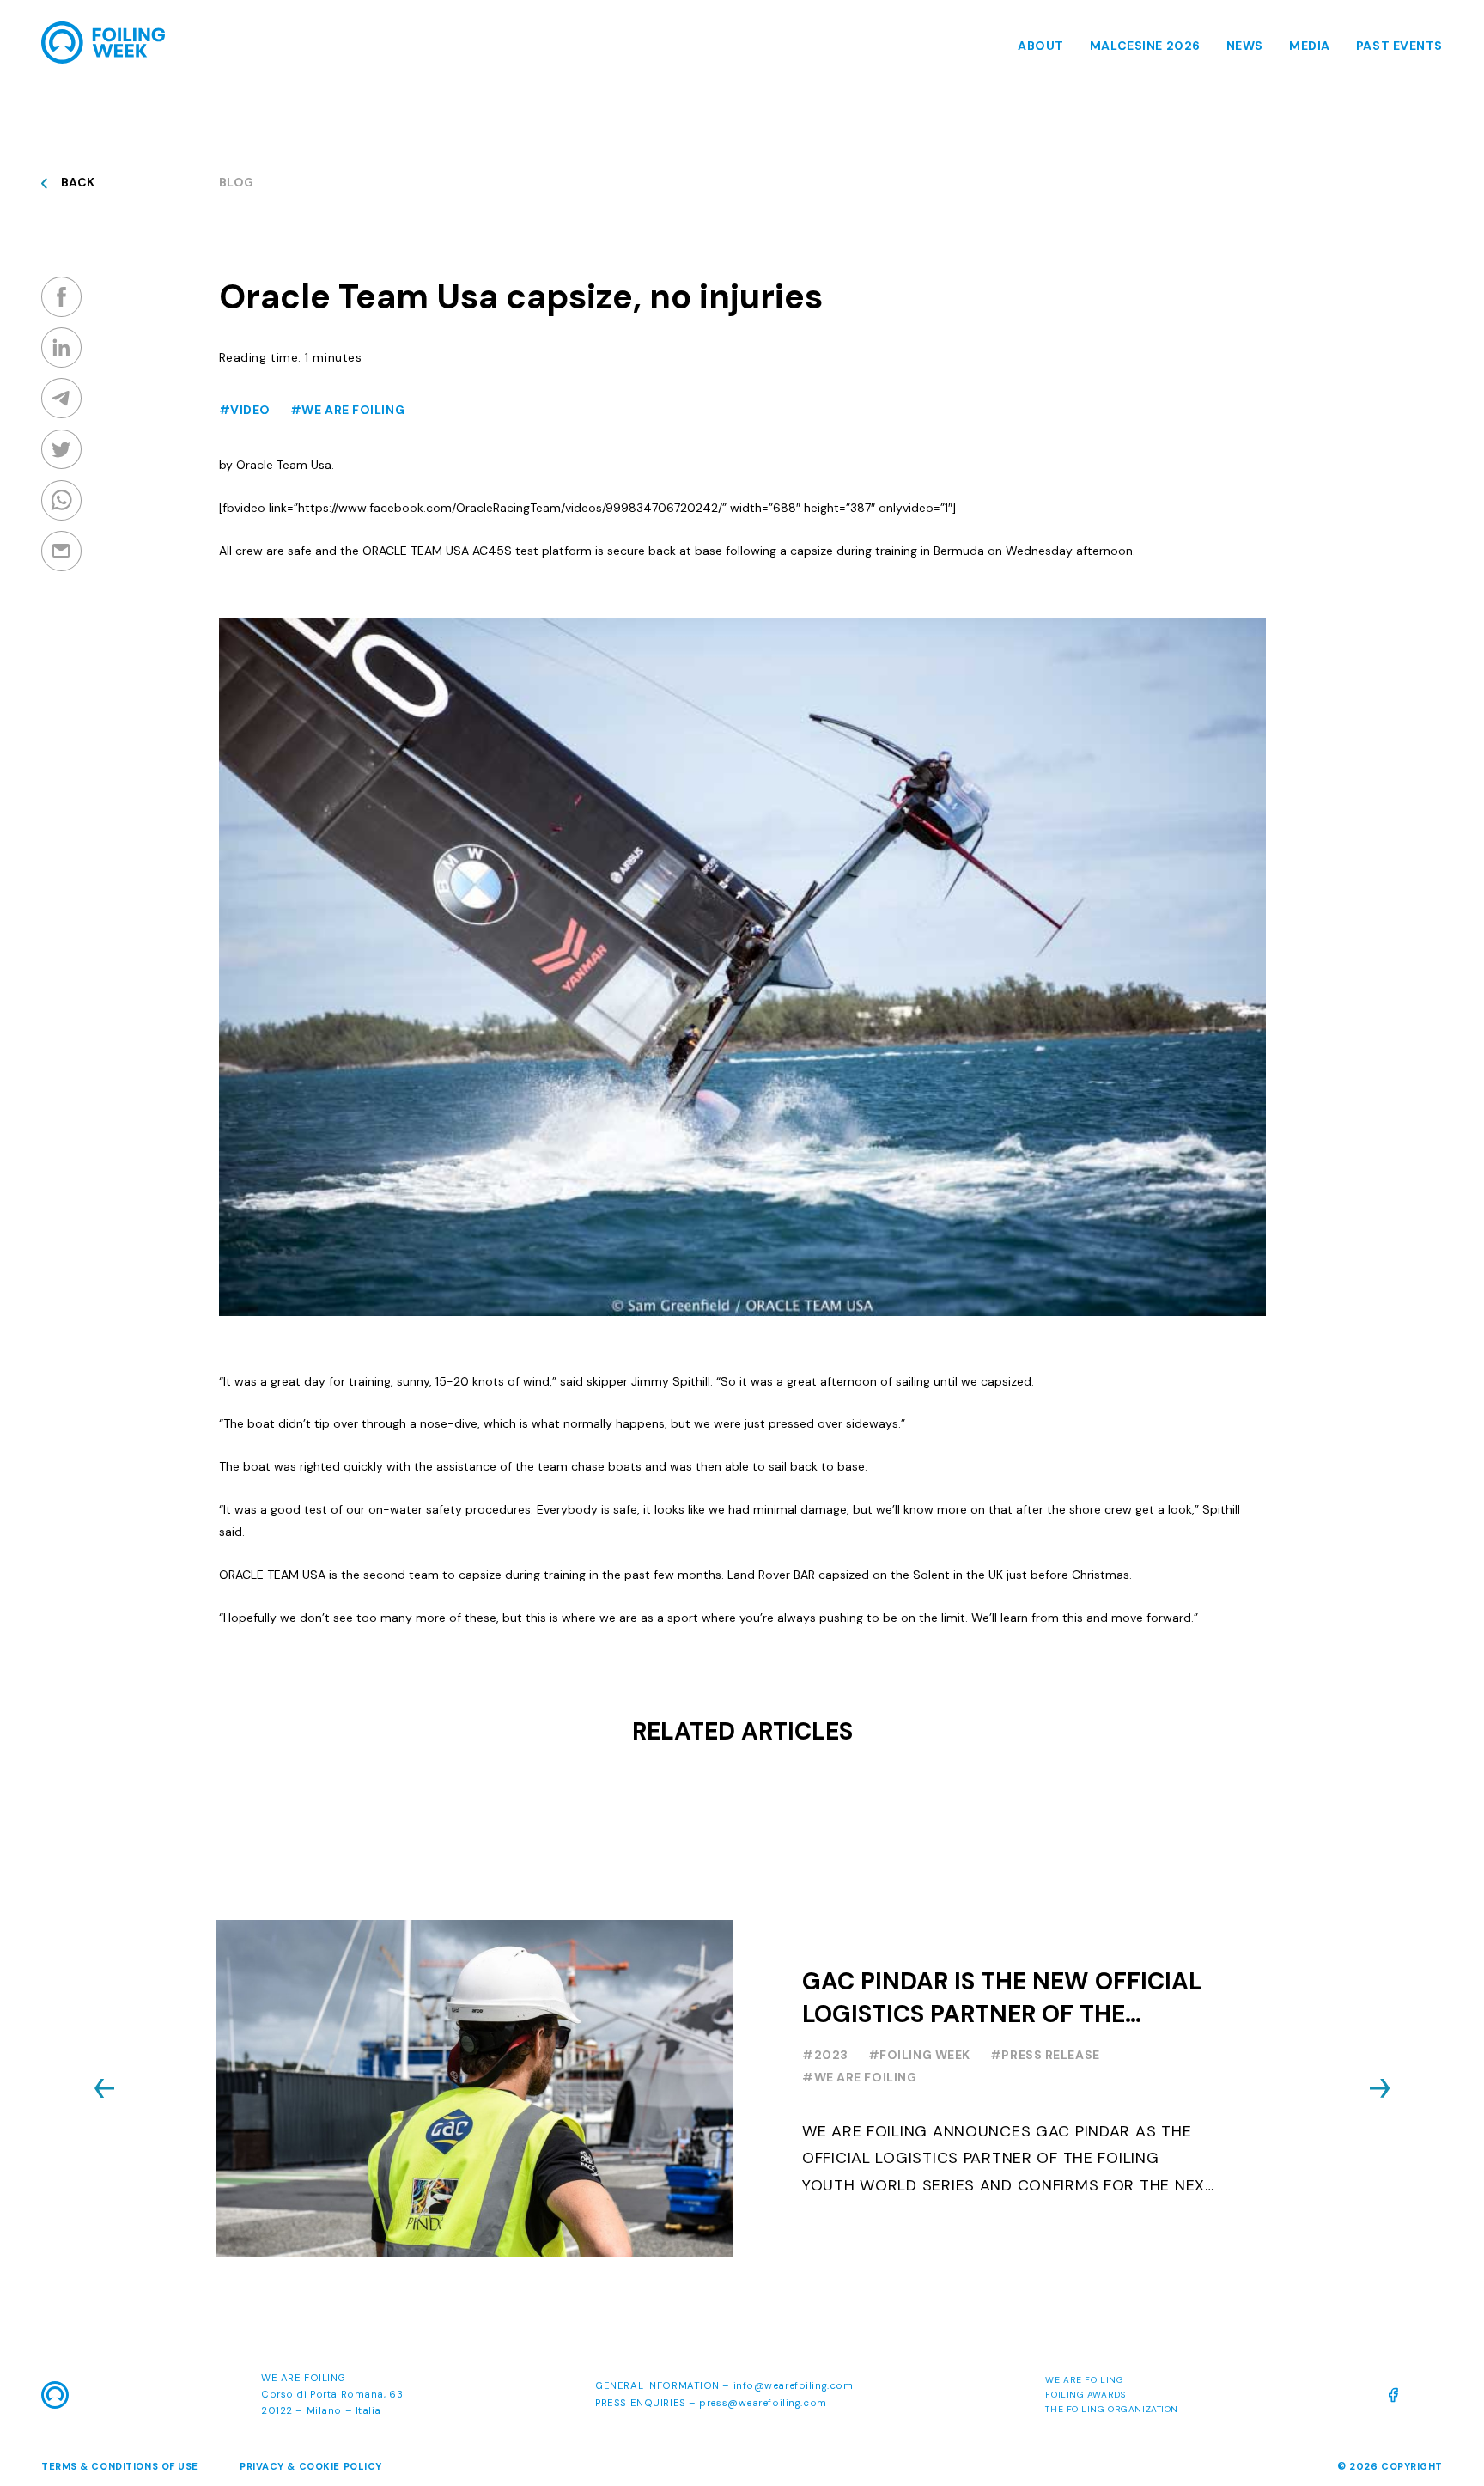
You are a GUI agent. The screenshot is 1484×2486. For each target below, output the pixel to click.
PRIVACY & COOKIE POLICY (311, 2466)
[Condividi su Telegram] (61, 398)
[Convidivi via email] (61, 550)
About (1041, 46)
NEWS (1245, 46)
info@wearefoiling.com (794, 2386)
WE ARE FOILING (304, 2378)
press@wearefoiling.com (763, 2403)
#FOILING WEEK (919, 2055)
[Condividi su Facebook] (61, 297)
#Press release (1045, 2055)
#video (245, 410)
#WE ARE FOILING (347, 410)
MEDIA (1310, 46)
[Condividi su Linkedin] (61, 347)
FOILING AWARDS (1085, 2395)
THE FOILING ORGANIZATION (1111, 2409)
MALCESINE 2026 (1145, 46)
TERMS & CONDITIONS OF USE (120, 2466)
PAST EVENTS (1399, 46)
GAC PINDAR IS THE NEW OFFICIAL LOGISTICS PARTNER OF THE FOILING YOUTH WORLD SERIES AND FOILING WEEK (1002, 1998)
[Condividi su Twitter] (61, 449)
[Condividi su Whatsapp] (61, 500)
